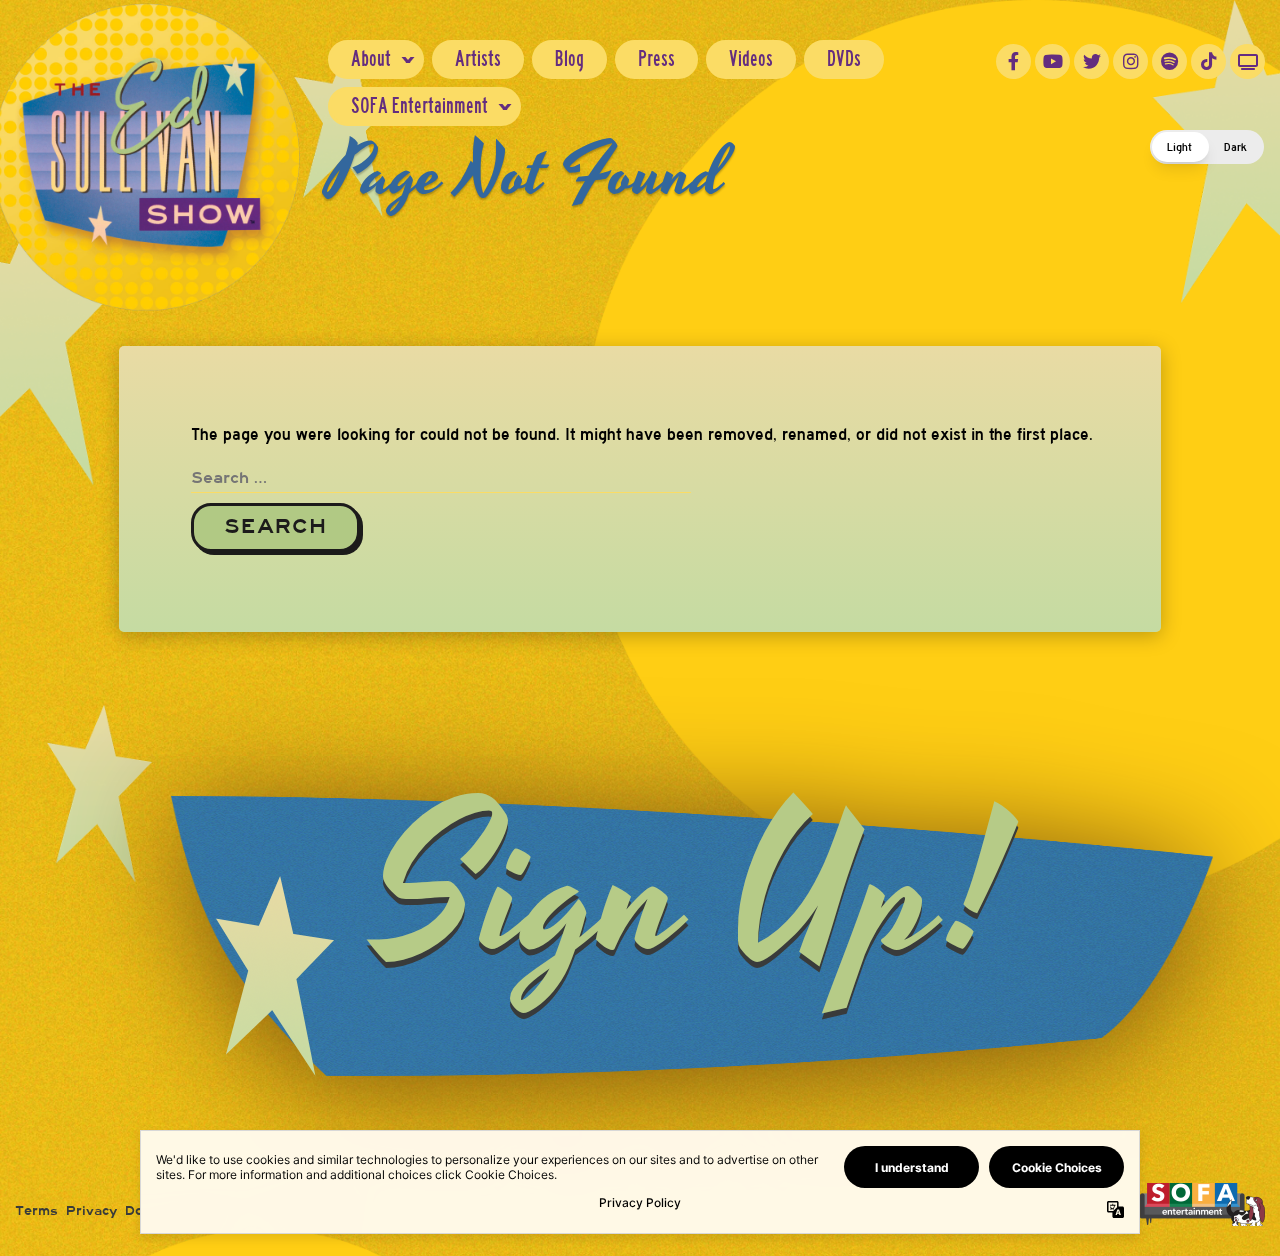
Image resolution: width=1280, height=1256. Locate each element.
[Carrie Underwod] (1202, 1204)
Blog (569, 58)
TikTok (1208, 61)
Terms (36, 1211)
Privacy (91, 1211)
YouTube (1052, 61)
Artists (478, 58)
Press (656, 58)
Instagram (1130, 61)
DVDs (844, 58)
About (371, 58)
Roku (1247, 61)
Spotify (1169, 61)
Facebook (1013, 61)
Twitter (1091, 61)
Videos (751, 58)
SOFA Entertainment (419, 105)
